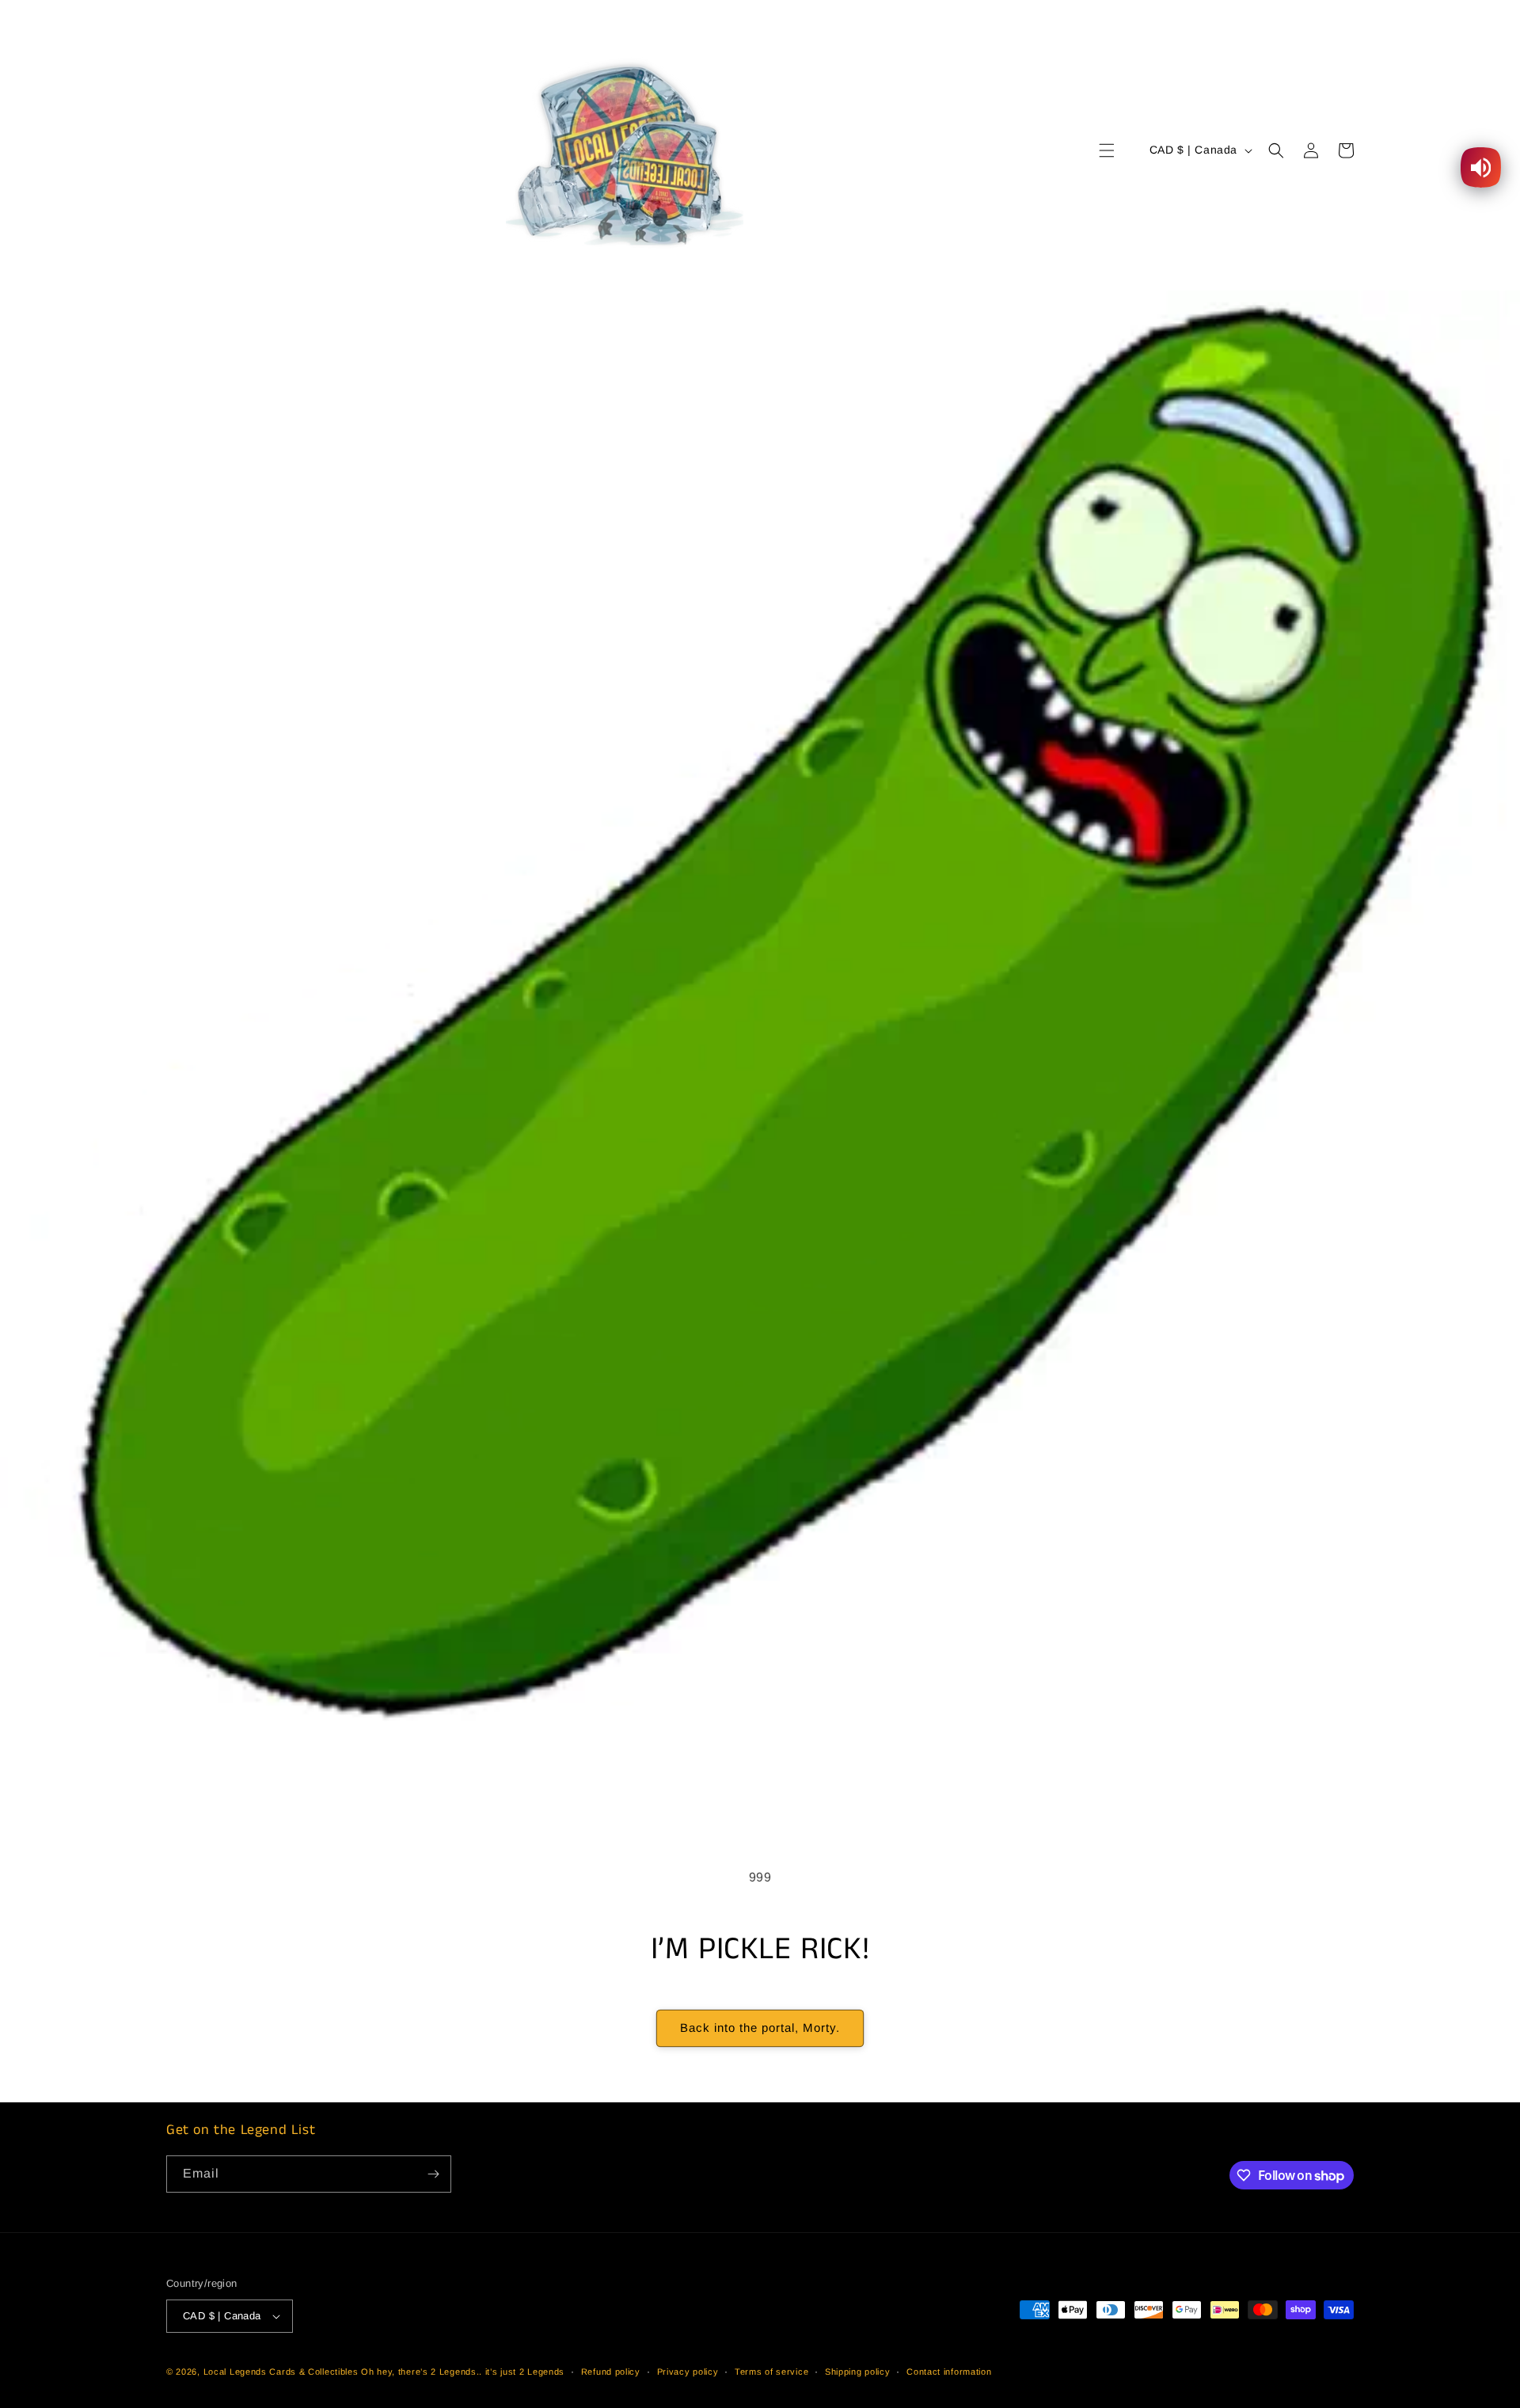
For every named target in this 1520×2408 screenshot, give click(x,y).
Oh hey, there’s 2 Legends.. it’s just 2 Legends (463, 2372)
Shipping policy (858, 2372)
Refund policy (611, 2372)
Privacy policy (688, 2372)
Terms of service (771, 2372)
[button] (1107, 150)
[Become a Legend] (433, 2174)
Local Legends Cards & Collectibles (281, 2372)
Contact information (949, 2372)
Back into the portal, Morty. (760, 2028)
